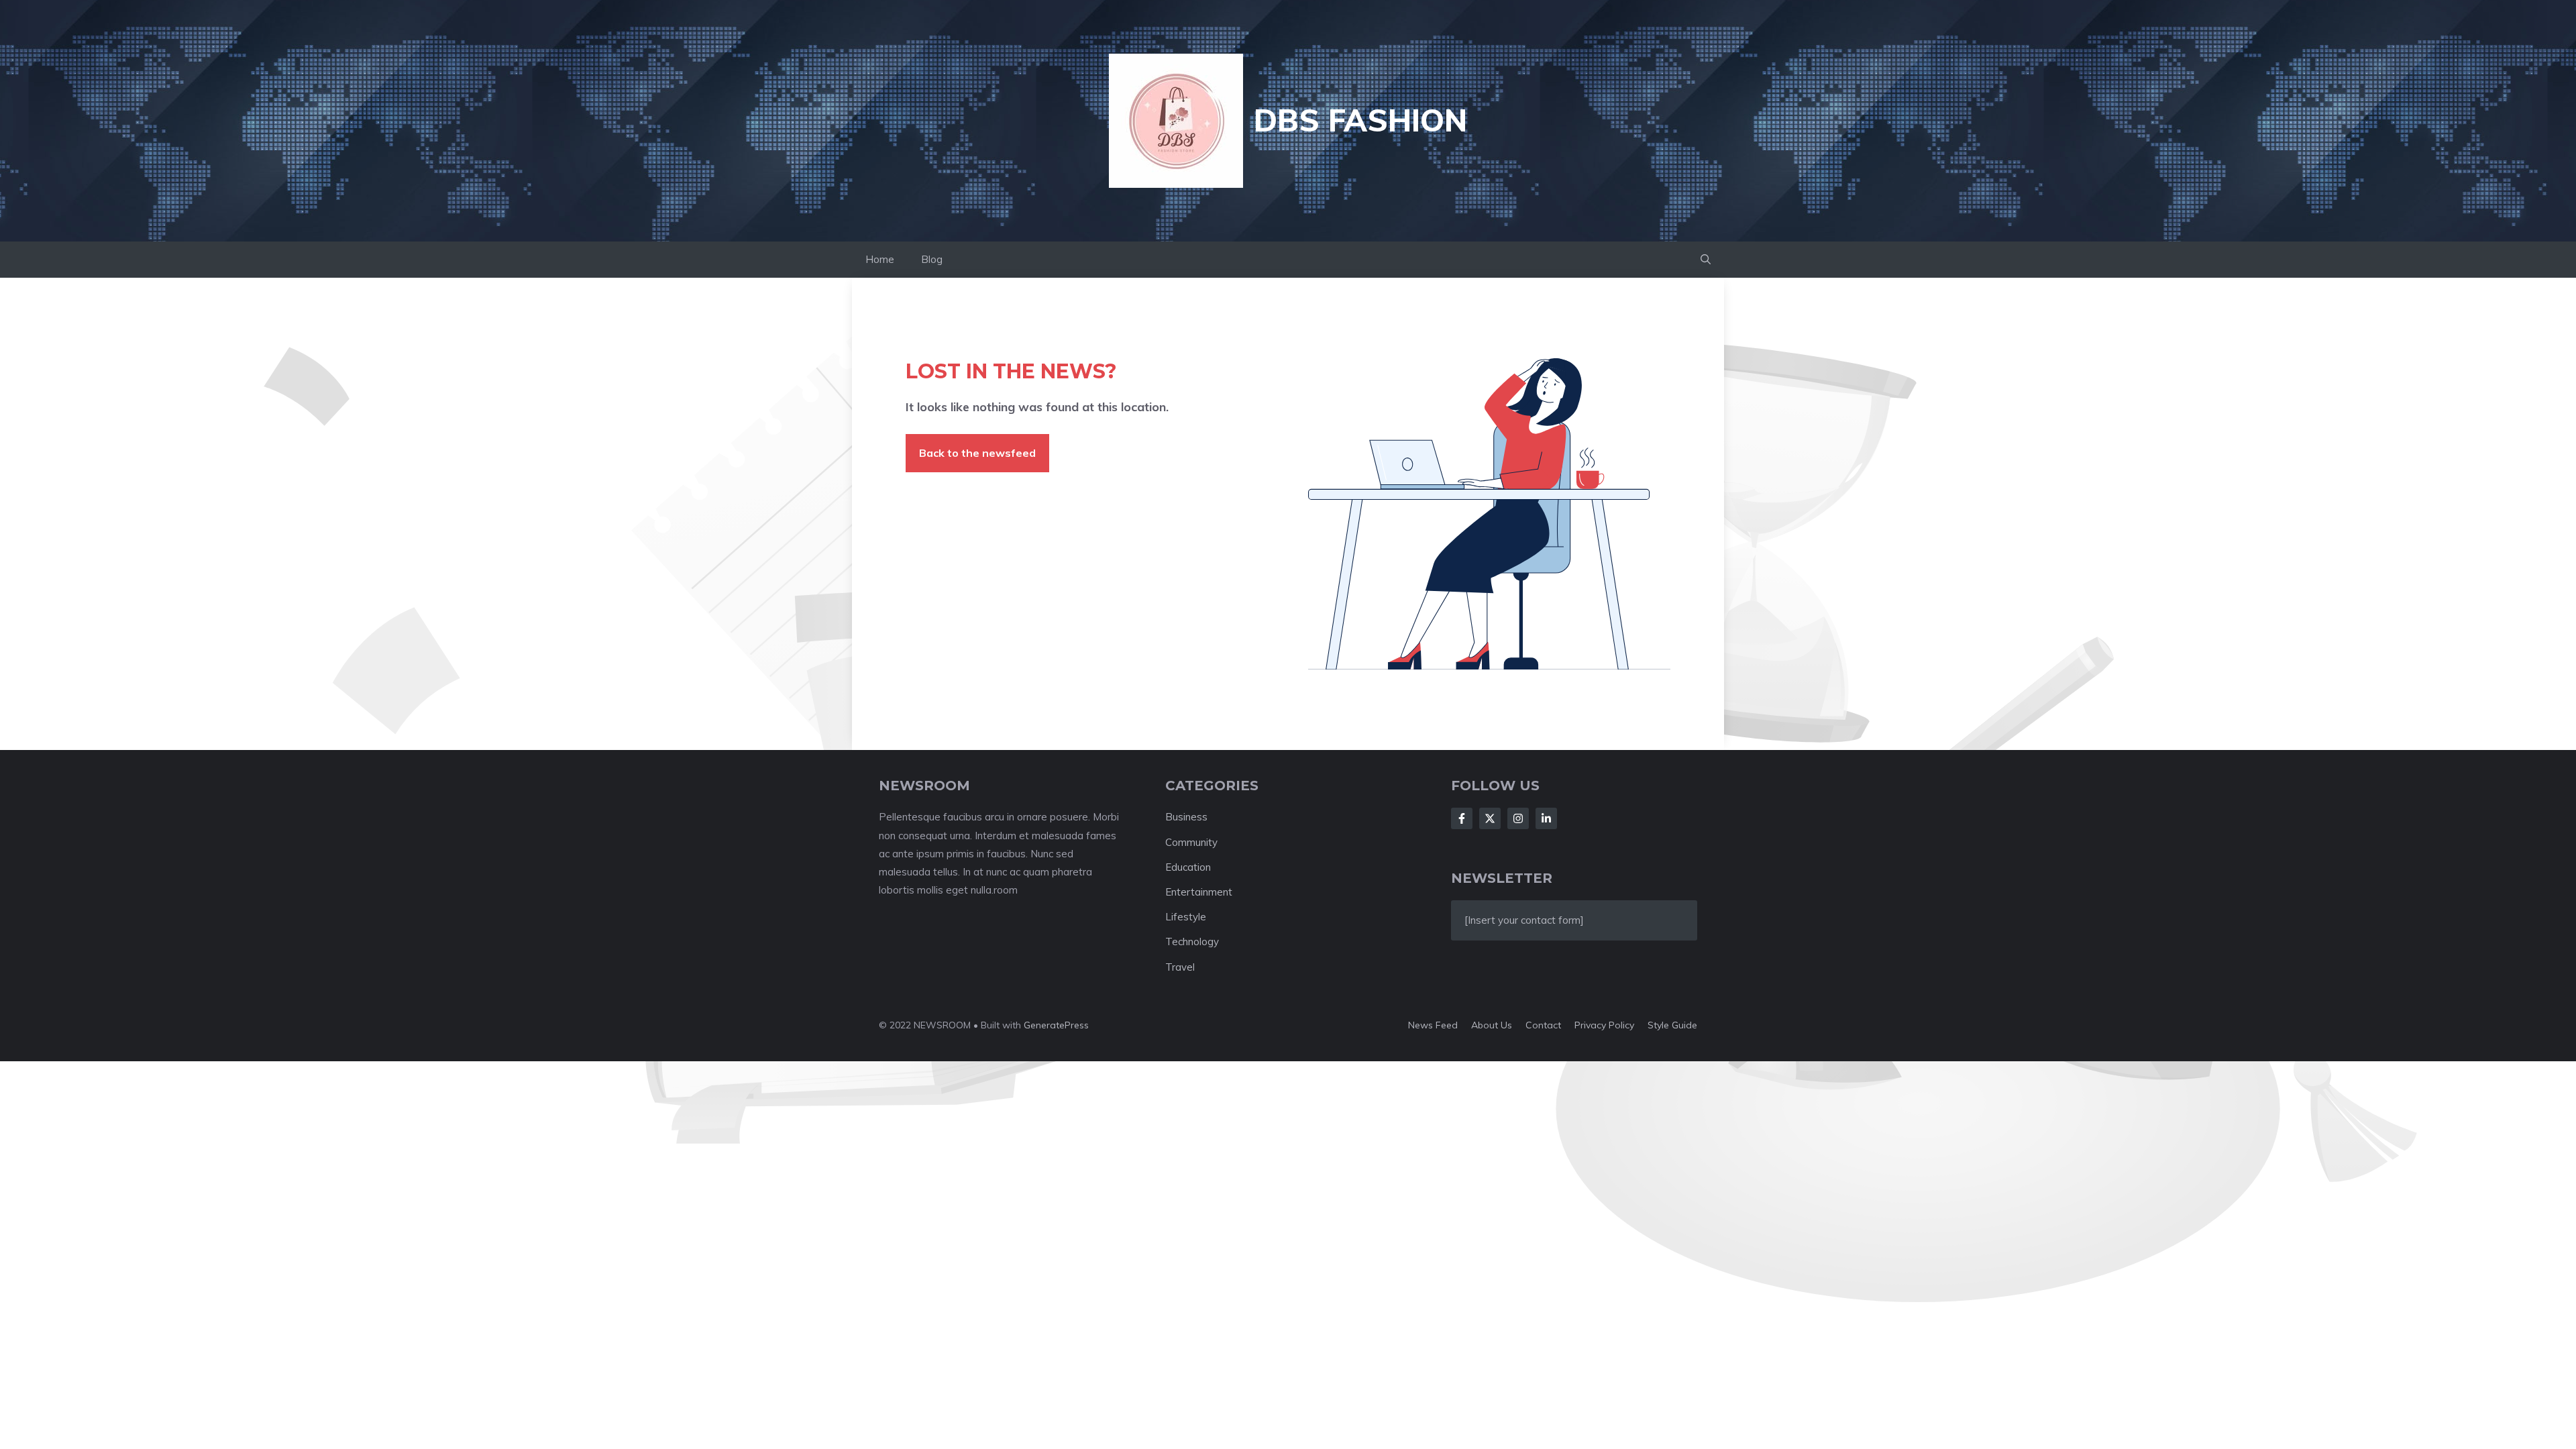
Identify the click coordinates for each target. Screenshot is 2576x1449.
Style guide (1672, 1025)
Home (880, 259)
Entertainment (1199, 892)
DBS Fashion (1360, 120)
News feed (1433, 1025)
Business (1186, 817)
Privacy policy (1604, 1025)
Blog (932, 259)
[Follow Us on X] (1490, 818)
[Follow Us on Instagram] (1518, 818)
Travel (1180, 967)
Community (1191, 842)
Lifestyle (1186, 917)
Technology (1192, 942)
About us (1492, 1025)
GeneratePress (1056, 1025)
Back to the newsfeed (977, 453)
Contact (1543, 1025)
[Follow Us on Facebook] (1462, 818)
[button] (1706, 260)
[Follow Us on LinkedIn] (1546, 818)
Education (1188, 867)
